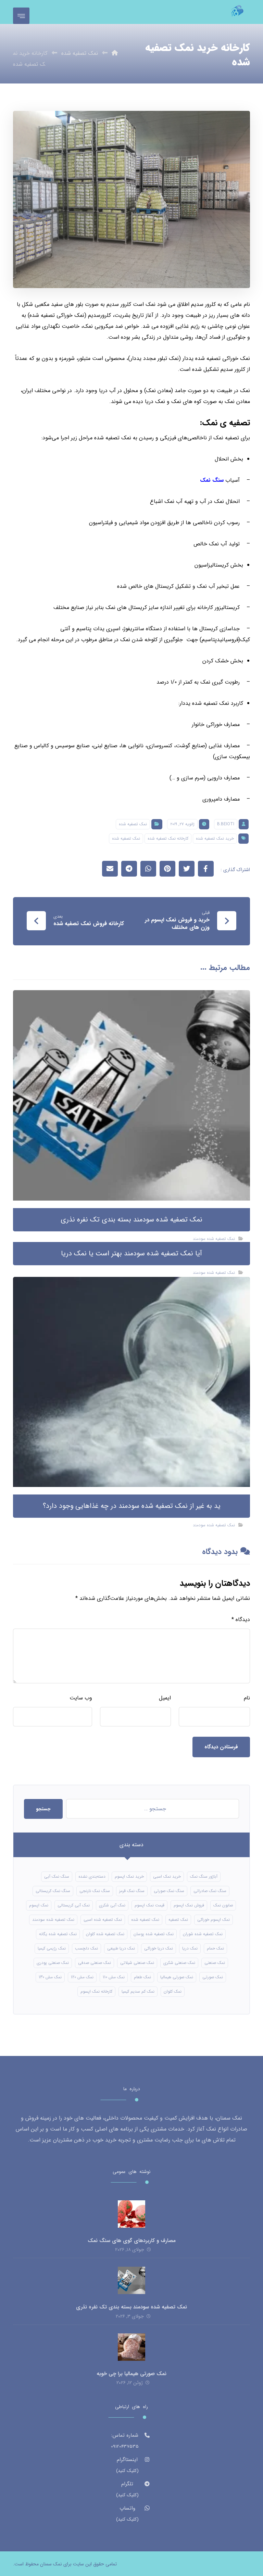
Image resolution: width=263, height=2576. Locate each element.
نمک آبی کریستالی (74, 1905)
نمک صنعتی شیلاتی (137, 1963)
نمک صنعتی (215, 1963)
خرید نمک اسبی (167, 1876)
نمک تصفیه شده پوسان (154, 1934)
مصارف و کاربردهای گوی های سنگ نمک (132, 2241)
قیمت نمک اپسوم (149, 1905)
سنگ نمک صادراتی (210, 1891)
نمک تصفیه (178, 1920)
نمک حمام (215, 1948)
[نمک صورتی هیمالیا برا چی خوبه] (131, 2347)
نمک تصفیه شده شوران (203, 1934)
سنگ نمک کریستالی (53, 1891)
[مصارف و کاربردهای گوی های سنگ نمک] (131, 2214)
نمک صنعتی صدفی (95, 1963)
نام (247, 1698)
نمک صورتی (213, 1977)
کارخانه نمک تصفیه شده (168, 838)
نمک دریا (190, 1948)
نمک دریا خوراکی (159, 1948)
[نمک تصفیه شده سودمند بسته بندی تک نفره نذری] (131, 2280)
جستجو (43, 1809)
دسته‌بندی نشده (92, 1876)
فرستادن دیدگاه (221, 1747)
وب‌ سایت (81, 1698)
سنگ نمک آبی (57, 1876)
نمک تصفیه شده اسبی (103, 1920)
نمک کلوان (173, 1991)
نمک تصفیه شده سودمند (214, 1239)
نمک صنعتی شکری (179, 1963)
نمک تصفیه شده (133, 824)
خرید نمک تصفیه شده (215, 838)
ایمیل (165, 1698)
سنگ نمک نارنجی (95, 1891)
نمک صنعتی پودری (53, 1963)
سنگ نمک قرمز (132, 1891)
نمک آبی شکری (112, 1905)
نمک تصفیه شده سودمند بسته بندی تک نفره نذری (131, 2307)
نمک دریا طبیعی (121, 1948)
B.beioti (226, 824)
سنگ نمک (212, 480)
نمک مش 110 (114, 1977)
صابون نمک (223, 1905)
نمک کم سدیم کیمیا (138, 1991)
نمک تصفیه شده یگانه (58, 1934)
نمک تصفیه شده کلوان (105, 1934)
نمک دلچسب (86, 1948)
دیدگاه (241, 1620)
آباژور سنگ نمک (204, 1876)
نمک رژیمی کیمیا (52, 1948)
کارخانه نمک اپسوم (96, 1991)
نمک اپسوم (39, 1905)
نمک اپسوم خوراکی (214, 1920)
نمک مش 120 (82, 1977)
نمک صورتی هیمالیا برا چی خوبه (131, 2374)
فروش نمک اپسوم (189, 1905)
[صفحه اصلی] (115, 53)
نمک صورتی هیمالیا (177, 1977)
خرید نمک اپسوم (129, 1876)
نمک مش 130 (50, 1977)
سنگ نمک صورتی (169, 1891)
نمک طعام (142, 1977)
